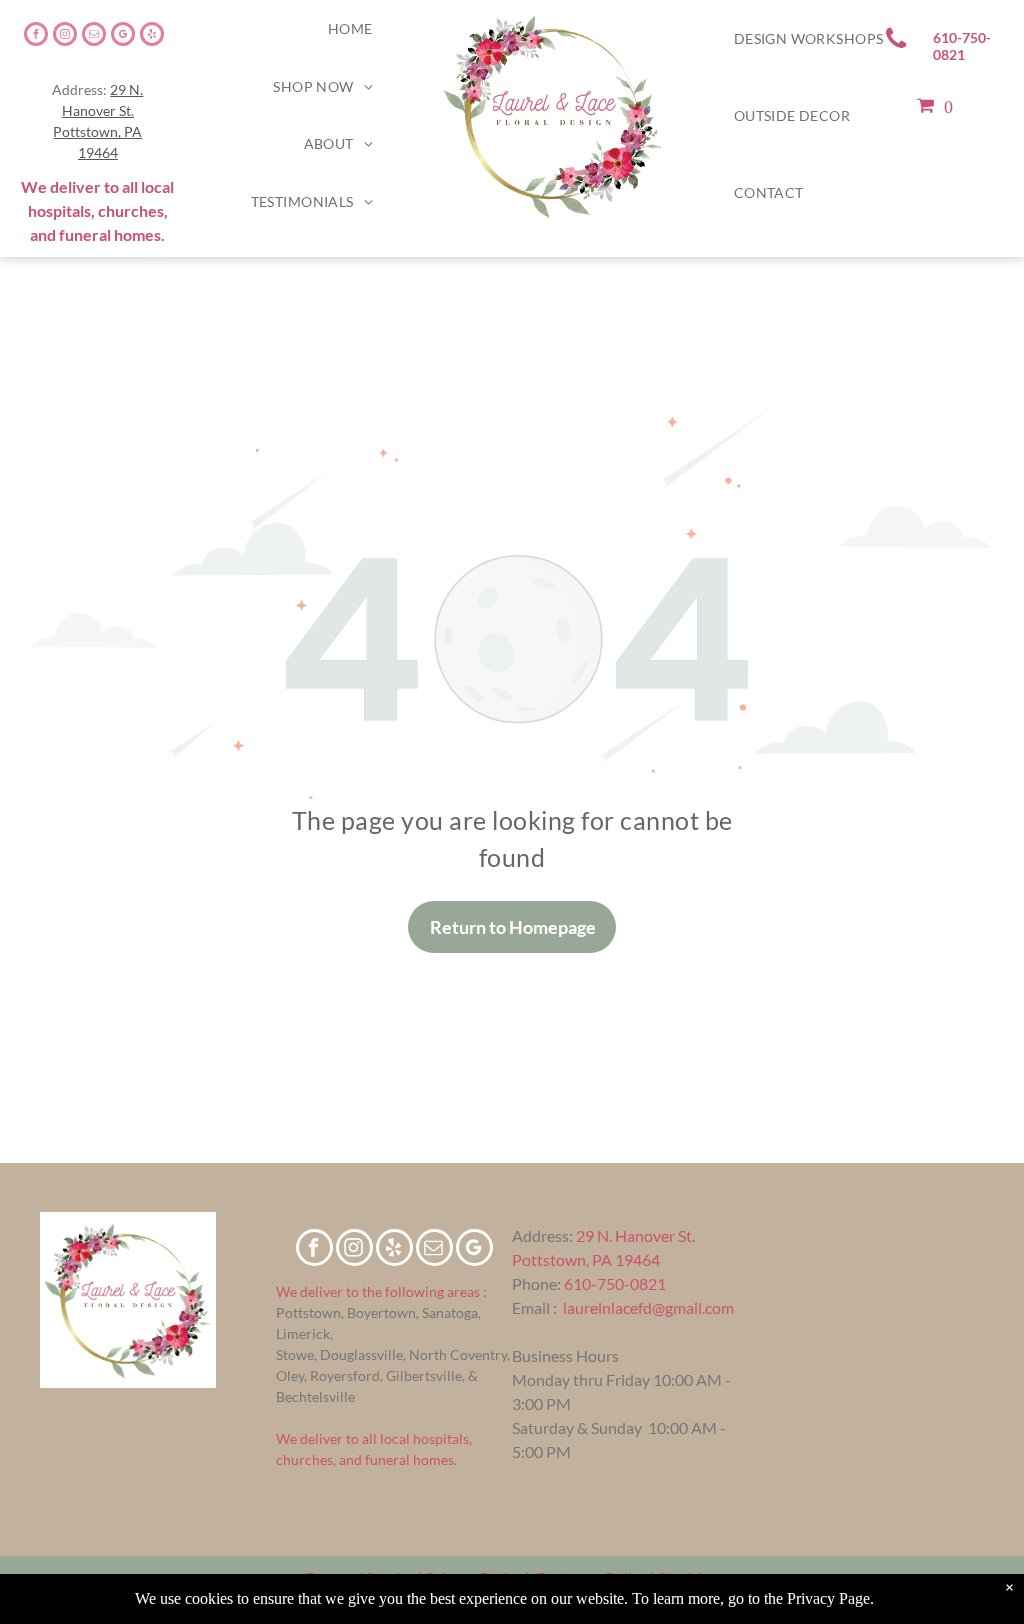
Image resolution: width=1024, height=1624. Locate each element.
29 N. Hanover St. (635, 1235)
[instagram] (65, 36)
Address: (542, 1235)
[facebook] (36, 36)
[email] (94, 36)
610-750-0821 (615, 1283)
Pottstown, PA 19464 (586, 1259)
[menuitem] (350, 29)
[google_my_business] (123, 36)
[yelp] (152, 36)
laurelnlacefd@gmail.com (648, 1307)
